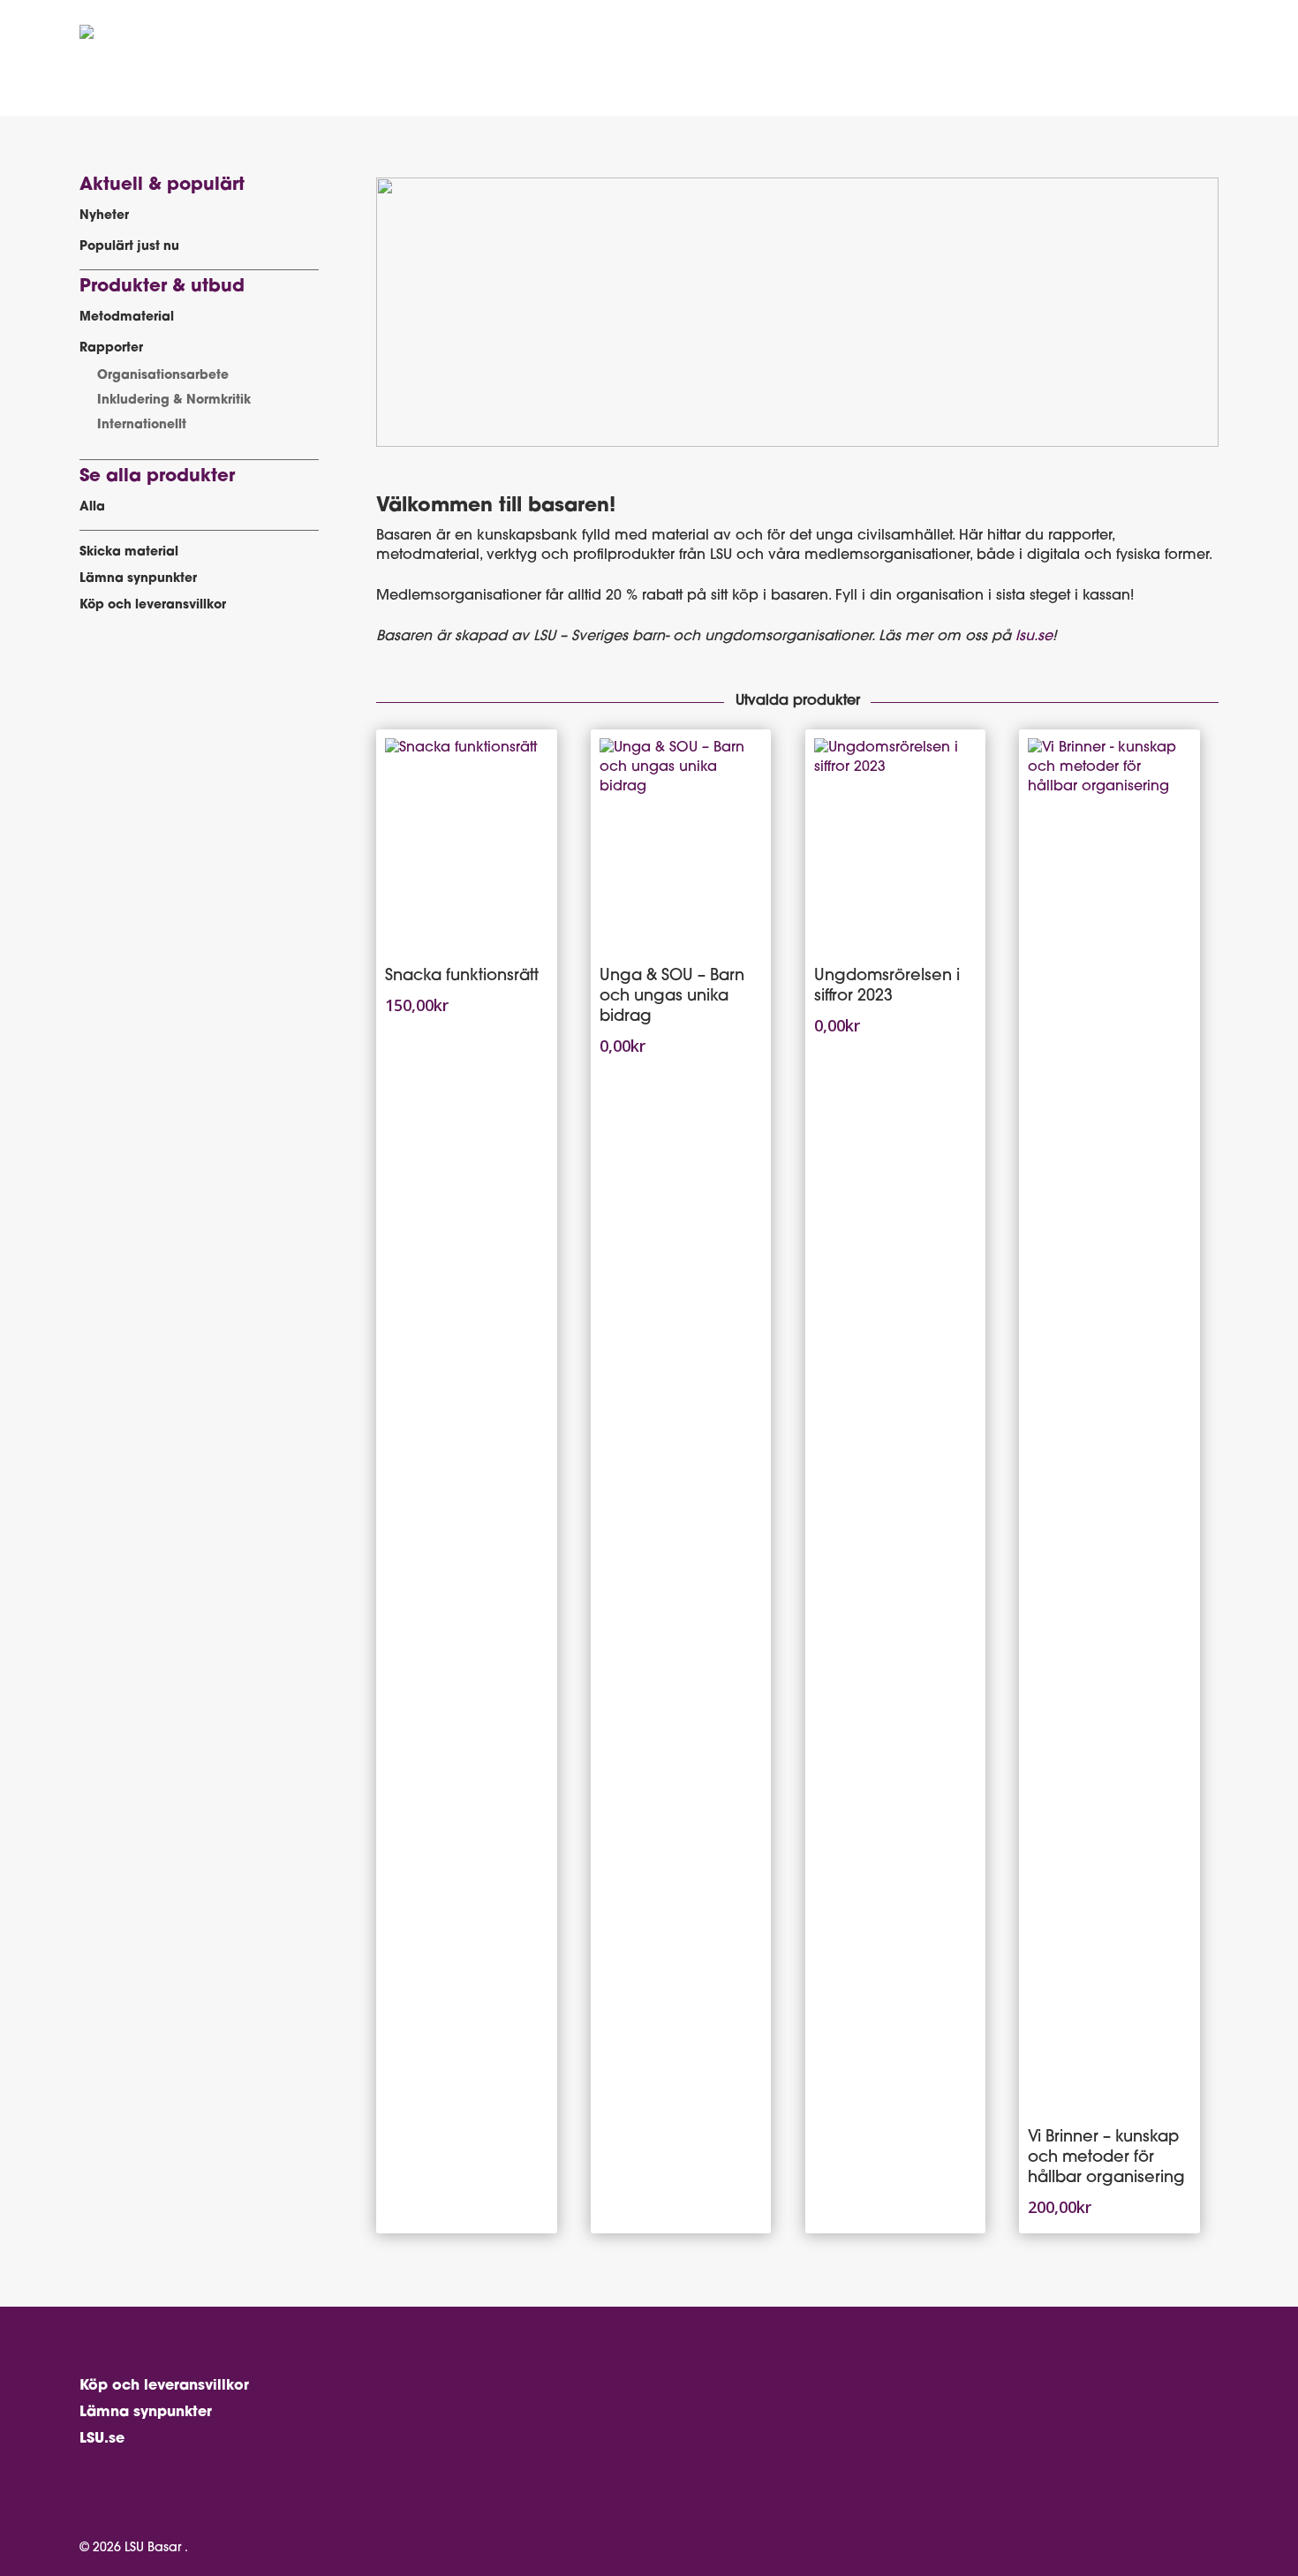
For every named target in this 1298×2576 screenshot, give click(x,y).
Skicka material (129, 552)
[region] (797, 312)
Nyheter (104, 216)
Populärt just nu (129, 247)
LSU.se (102, 2439)
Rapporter (111, 348)
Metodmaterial (127, 317)
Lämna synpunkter (138, 579)
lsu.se (1034, 637)
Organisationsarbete (163, 376)
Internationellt (142, 425)
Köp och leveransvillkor (153, 605)
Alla (92, 507)
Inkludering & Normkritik (174, 400)
